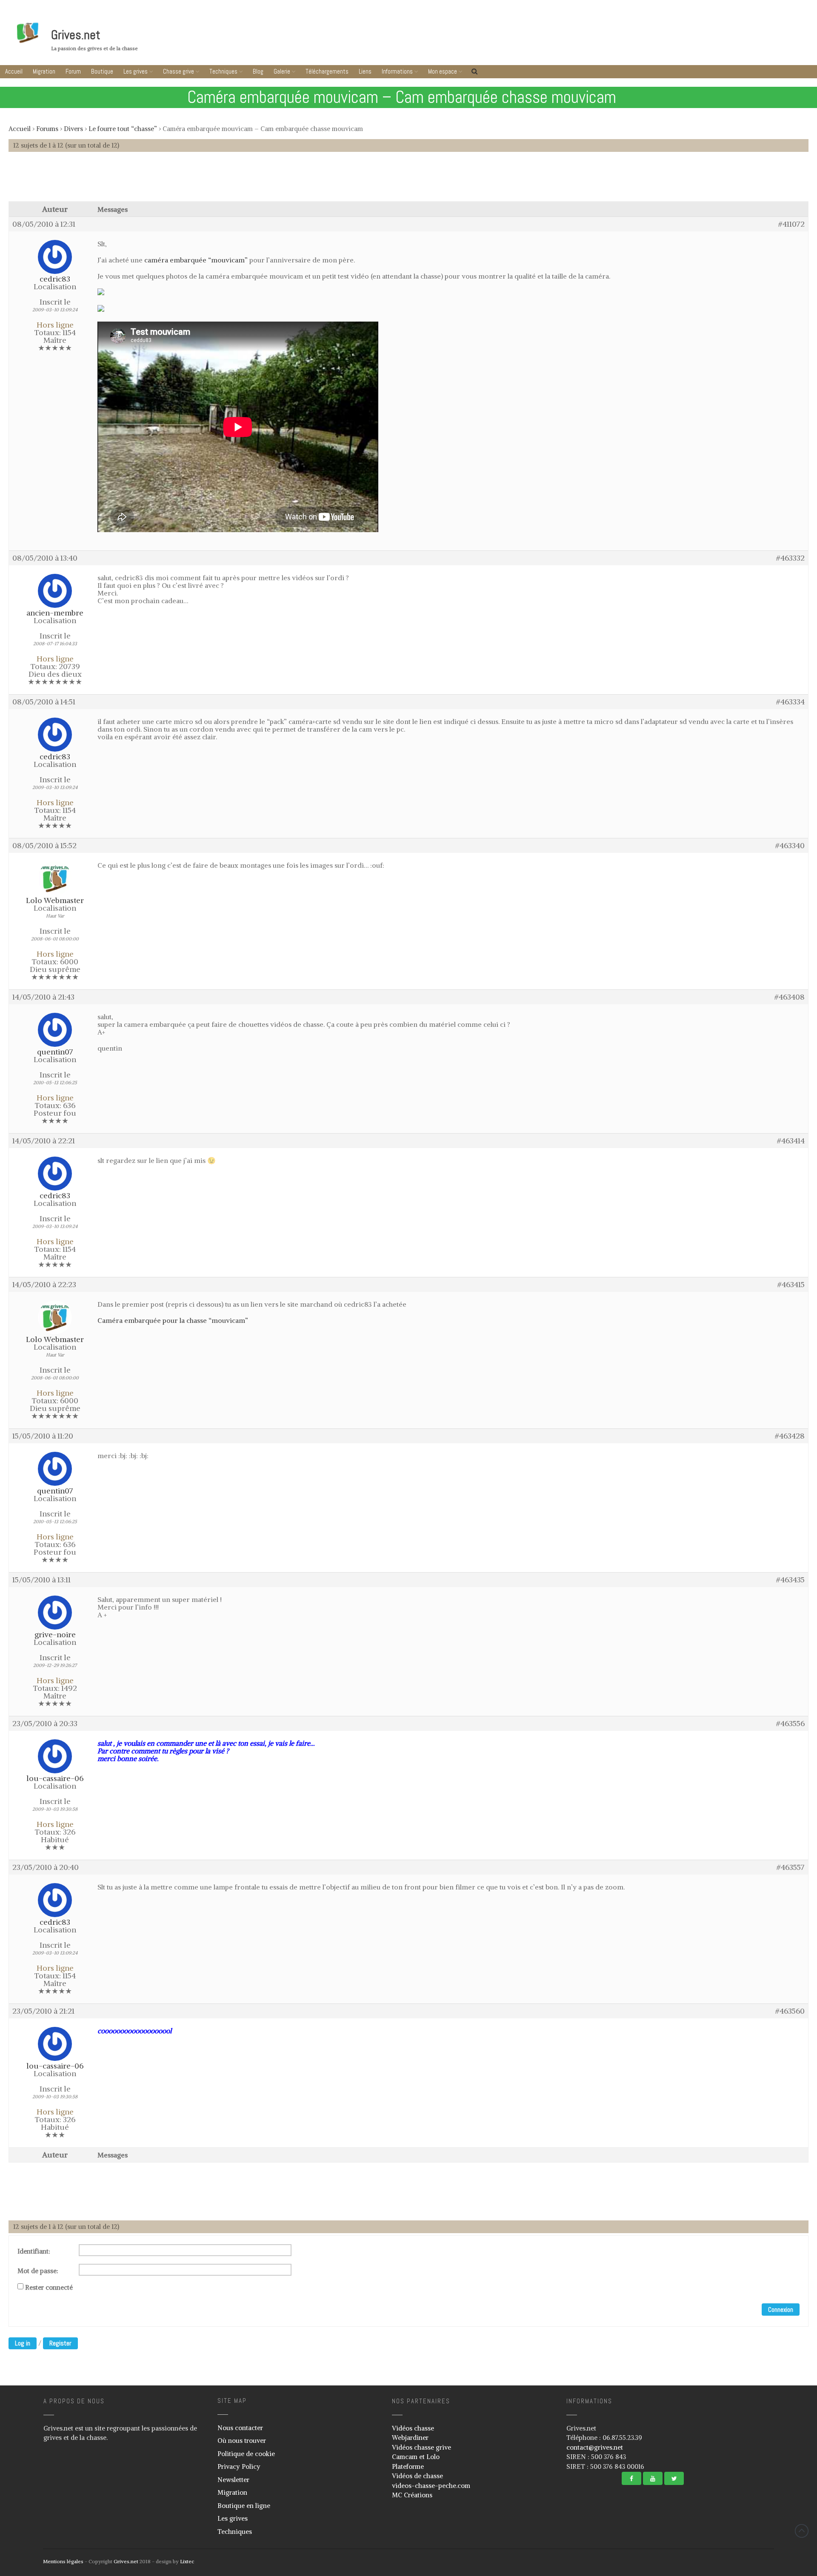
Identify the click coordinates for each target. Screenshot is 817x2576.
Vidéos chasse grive (421, 2447)
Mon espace (443, 71)
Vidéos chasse (413, 2428)
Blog (258, 71)
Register (60, 2343)
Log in (23, 2343)
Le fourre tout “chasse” (123, 129)
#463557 (791, 1867)
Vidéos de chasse (417, 2476)
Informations (397, 71)
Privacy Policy (239, 2466)
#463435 (790, 1580)
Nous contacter (240, 2428)
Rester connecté (49, 2288)
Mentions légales (63, 2561)
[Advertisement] (408, 181)
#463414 (791, 1141)
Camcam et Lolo (416, 2457)
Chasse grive (179, 71)
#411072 (791, 224)
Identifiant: (34, 2251)
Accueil (14, 71)
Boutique (102, 71)
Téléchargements (327, 71)
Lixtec (187, 2561)
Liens (365, 71)
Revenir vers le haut (802, 2531)
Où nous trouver (242, 2441)
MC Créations (412, 2495)
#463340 (790, 846)
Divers (73, 129)
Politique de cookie (246, 2454)
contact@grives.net (595, 2447)
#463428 (790, 1436)
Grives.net (76, 35)
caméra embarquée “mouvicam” (196, 260)
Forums (47, 129)
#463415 (791, 1285)
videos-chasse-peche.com (431, 2486)
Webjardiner (410, 2438)
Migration (44, 71)
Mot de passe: (38, 2271)
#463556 (790, 1724)
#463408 (790, 997)
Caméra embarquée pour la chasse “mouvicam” (173, 1320)
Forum (73, 71)
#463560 (790, 2011)
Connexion (781, 2310)
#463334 (790, 702)
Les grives (136, 71)
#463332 (790, 558)
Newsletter (233, 2480)
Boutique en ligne (244, 2506)
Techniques (223, 71)
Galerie (282, 71)
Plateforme (408, 2466)
